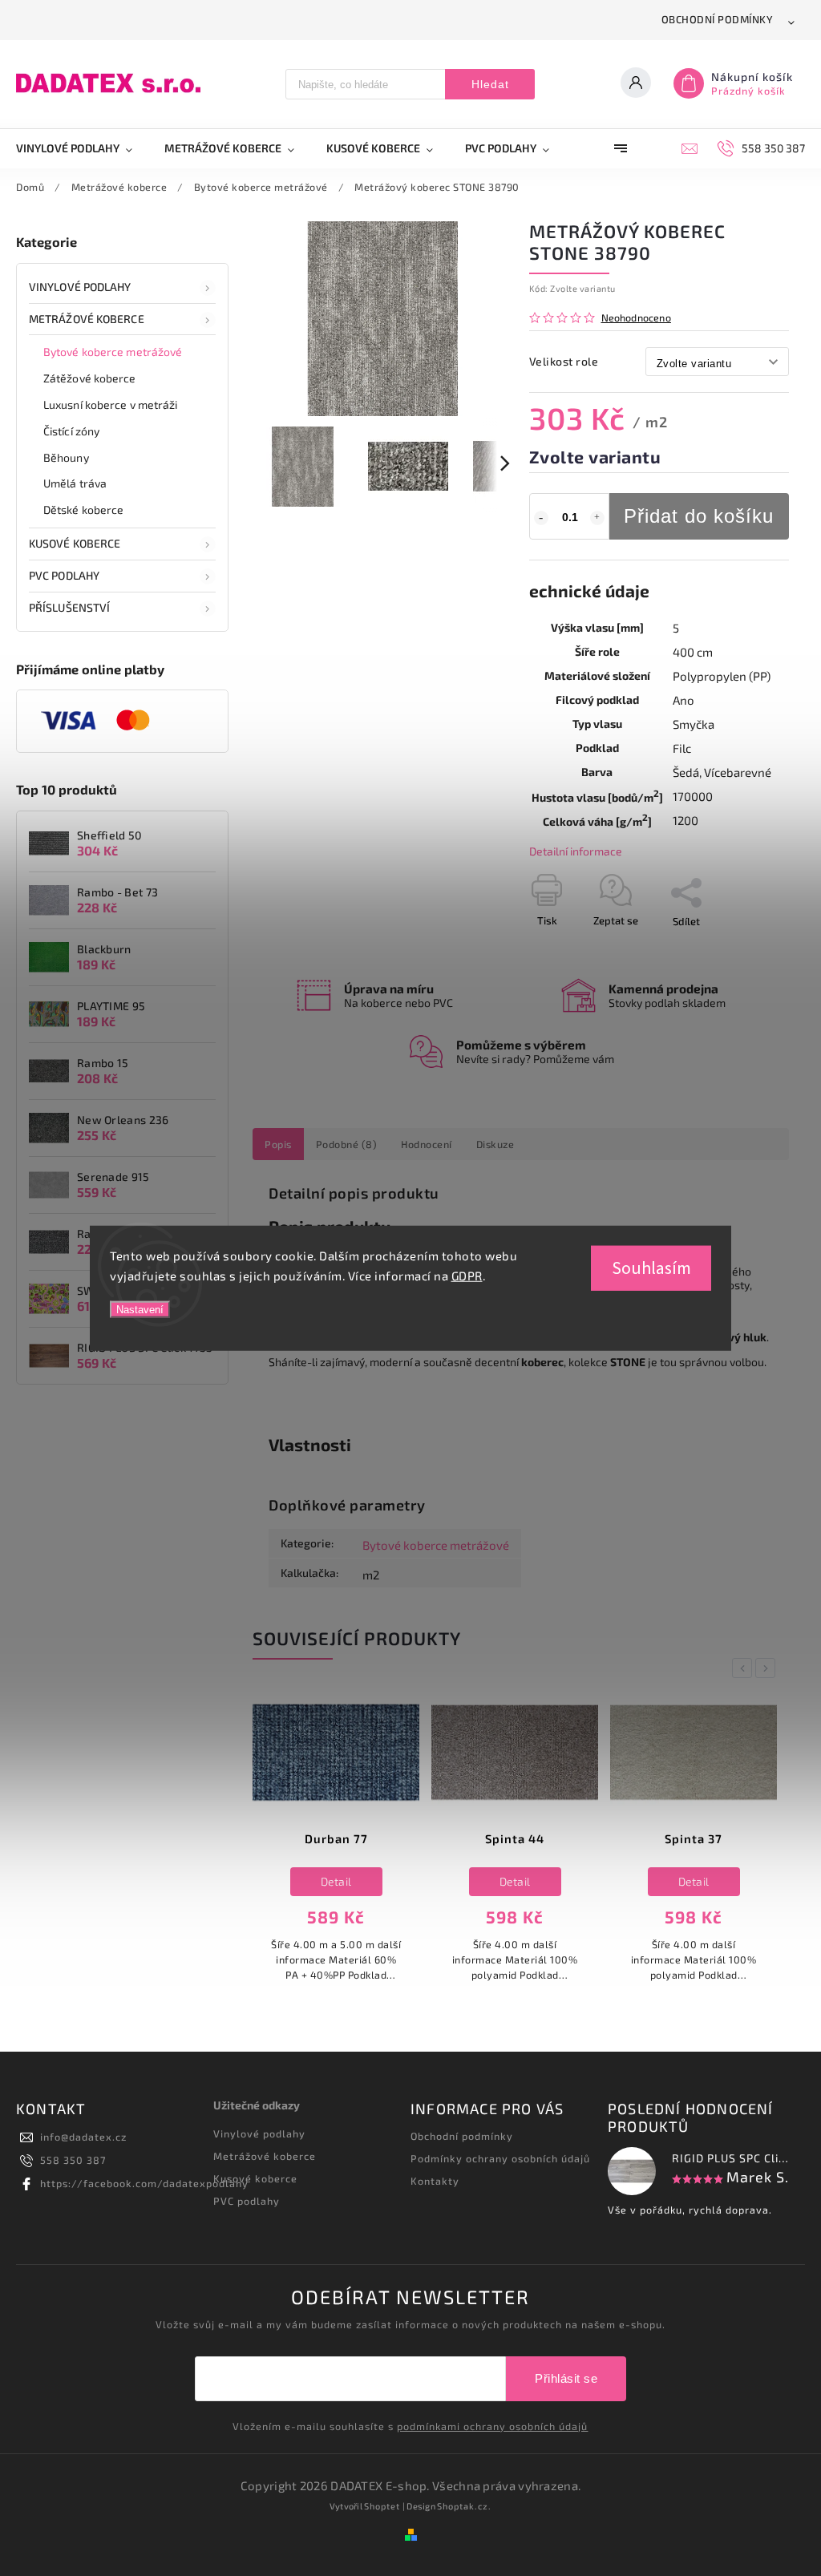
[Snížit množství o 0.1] (541, 518)
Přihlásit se (566, 2378)
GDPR (467, 1276)
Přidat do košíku (699, 516)
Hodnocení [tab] (427, 1144)
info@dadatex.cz (83, 2137)
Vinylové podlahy (80, 287)
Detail (336, 1881)
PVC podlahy (64, 575)
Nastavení (140, 1309)
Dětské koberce (83, 510)
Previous (745, 1668)
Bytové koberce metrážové (113, 352)
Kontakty (435, 2181)
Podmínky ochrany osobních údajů (500, 2158)
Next (768, 1668)
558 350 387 (73, 2160)
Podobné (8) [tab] (347, 1144)
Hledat (490, 84)
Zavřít (738, 949)
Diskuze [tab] (495, 1144)
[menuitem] (82, 148)
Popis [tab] (278, 1144)
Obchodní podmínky (718, 19)
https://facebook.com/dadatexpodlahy (144, 2183)
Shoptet (382, 2506)
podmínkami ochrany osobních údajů (492, 2426)
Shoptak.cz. (464, 2506)
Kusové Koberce (75, 543)
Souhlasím (651, 1268)
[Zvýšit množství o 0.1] (597, 518)
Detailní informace (576, 851)
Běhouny (66, 457)
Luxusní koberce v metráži (111, 404)
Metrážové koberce (87, 319)
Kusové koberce (255, 2178)
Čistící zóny (71, 431)
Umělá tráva (75, 483)
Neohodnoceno (636, 318)
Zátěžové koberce (90, 378)
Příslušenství (69, 607)
